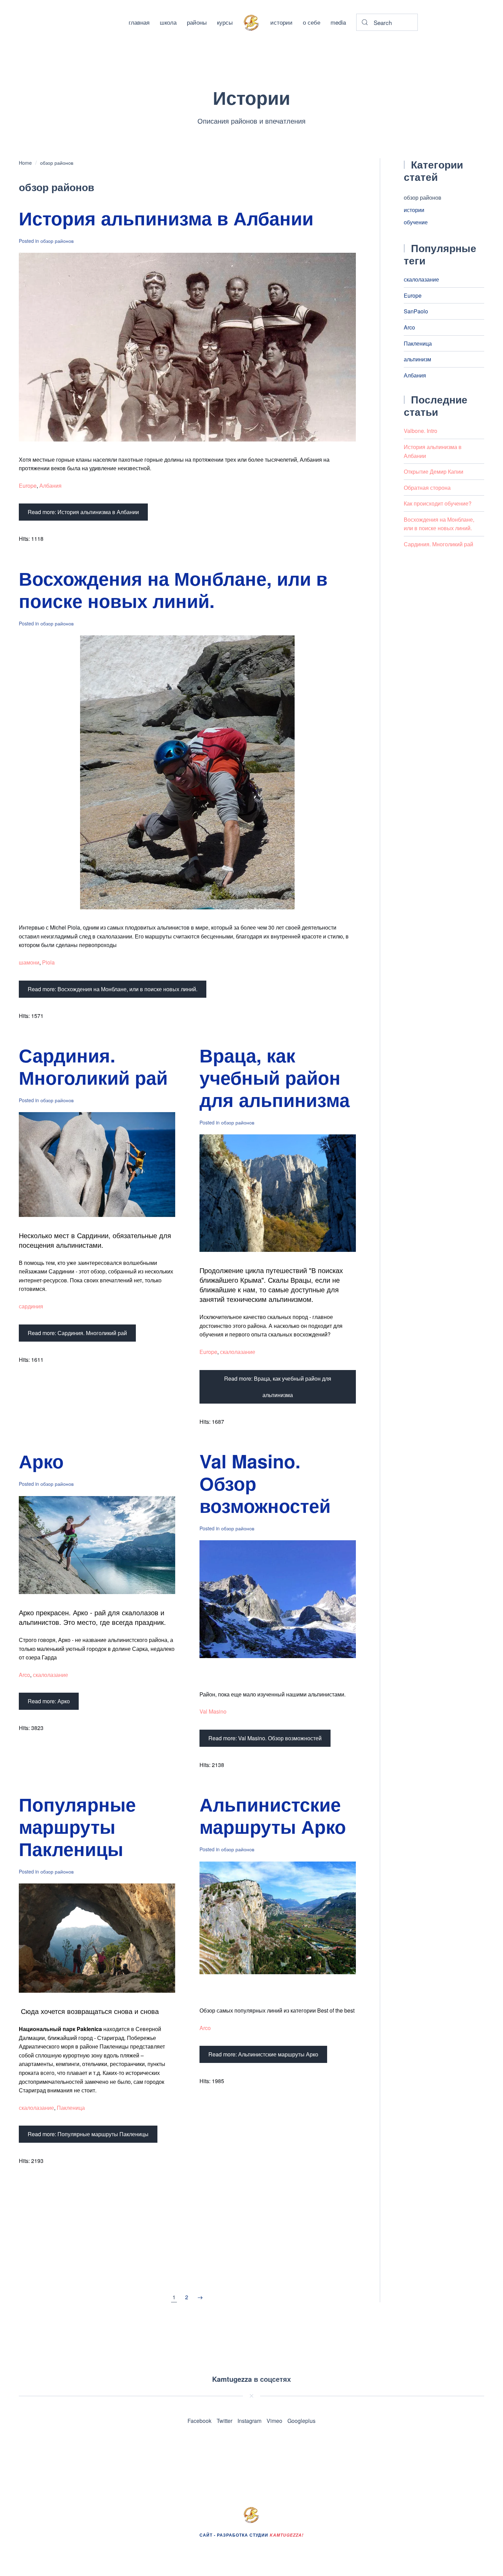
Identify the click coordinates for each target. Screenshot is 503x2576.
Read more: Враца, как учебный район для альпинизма (278, 1387)
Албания (50, 486)
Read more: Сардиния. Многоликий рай (77, 1333)
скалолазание (238, 1352)
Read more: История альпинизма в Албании (83, 512)
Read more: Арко (49, 1701)
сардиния (31, 1306)
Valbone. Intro (421, 431)
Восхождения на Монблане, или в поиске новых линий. (173, 589)
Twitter (224, 2421)
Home (25, 163)
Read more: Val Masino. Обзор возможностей (265, 1738)
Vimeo (274, 2421)
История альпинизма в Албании (166, 218)
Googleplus (301, 2421)
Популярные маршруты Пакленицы (77, 1826)
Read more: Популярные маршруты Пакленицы (88, 2134)
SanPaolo (416, 311)
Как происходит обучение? (438, 503)
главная (139, 22)
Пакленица (71, 2108)
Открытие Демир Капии (434, 471)
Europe (28, 486)
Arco (24, 1675)
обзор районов (423, 197)
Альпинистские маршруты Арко (273, 1815)
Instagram (249, 2421)
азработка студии (262, 2535)
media (338, 22)
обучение (416, 222)
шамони (29, 962)
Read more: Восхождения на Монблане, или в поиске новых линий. (113, 989)
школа (168, 22)
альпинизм (417, 359)
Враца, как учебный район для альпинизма (275, 1077)
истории (281, 22)
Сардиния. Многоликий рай (93, 1066)
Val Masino (213, 1711)
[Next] (200, 2297)
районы (197, 22)
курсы (225, 22)
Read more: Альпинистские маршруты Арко (263, 2054)
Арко (41, 1461)
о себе (312, 22)
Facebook (199, 2421)
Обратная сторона (427, 488)
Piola (48, 962)
